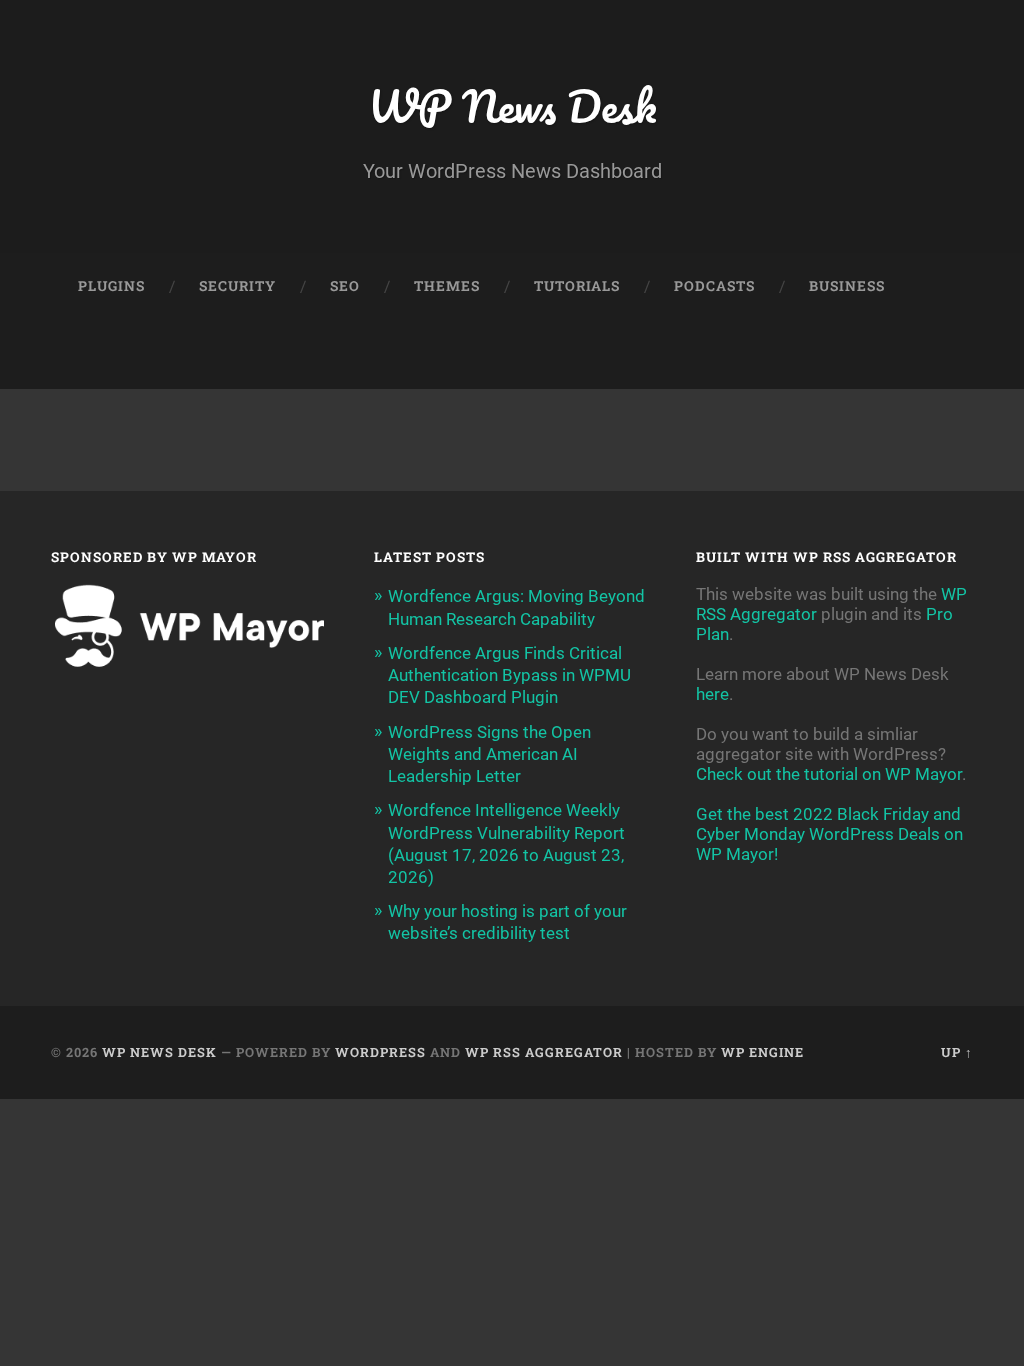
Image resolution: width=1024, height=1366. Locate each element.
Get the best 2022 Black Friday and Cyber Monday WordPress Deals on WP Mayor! (829, 834)
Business (847, 286)
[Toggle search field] (939, 355)
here (712, 694)
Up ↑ (957, 1052)
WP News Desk (512, 105)
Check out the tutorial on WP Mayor (829, 774)
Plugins (111, 286)
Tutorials (577, 286)
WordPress (380, 1052)
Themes (447, 286)
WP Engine (762, 1052)
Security (237, 286)
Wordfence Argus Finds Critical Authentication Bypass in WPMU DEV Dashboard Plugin (509, 675)
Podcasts (714, 286)
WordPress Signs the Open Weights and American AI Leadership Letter (489, 754)
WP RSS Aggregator (544, 1052)
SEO (345, 286)
